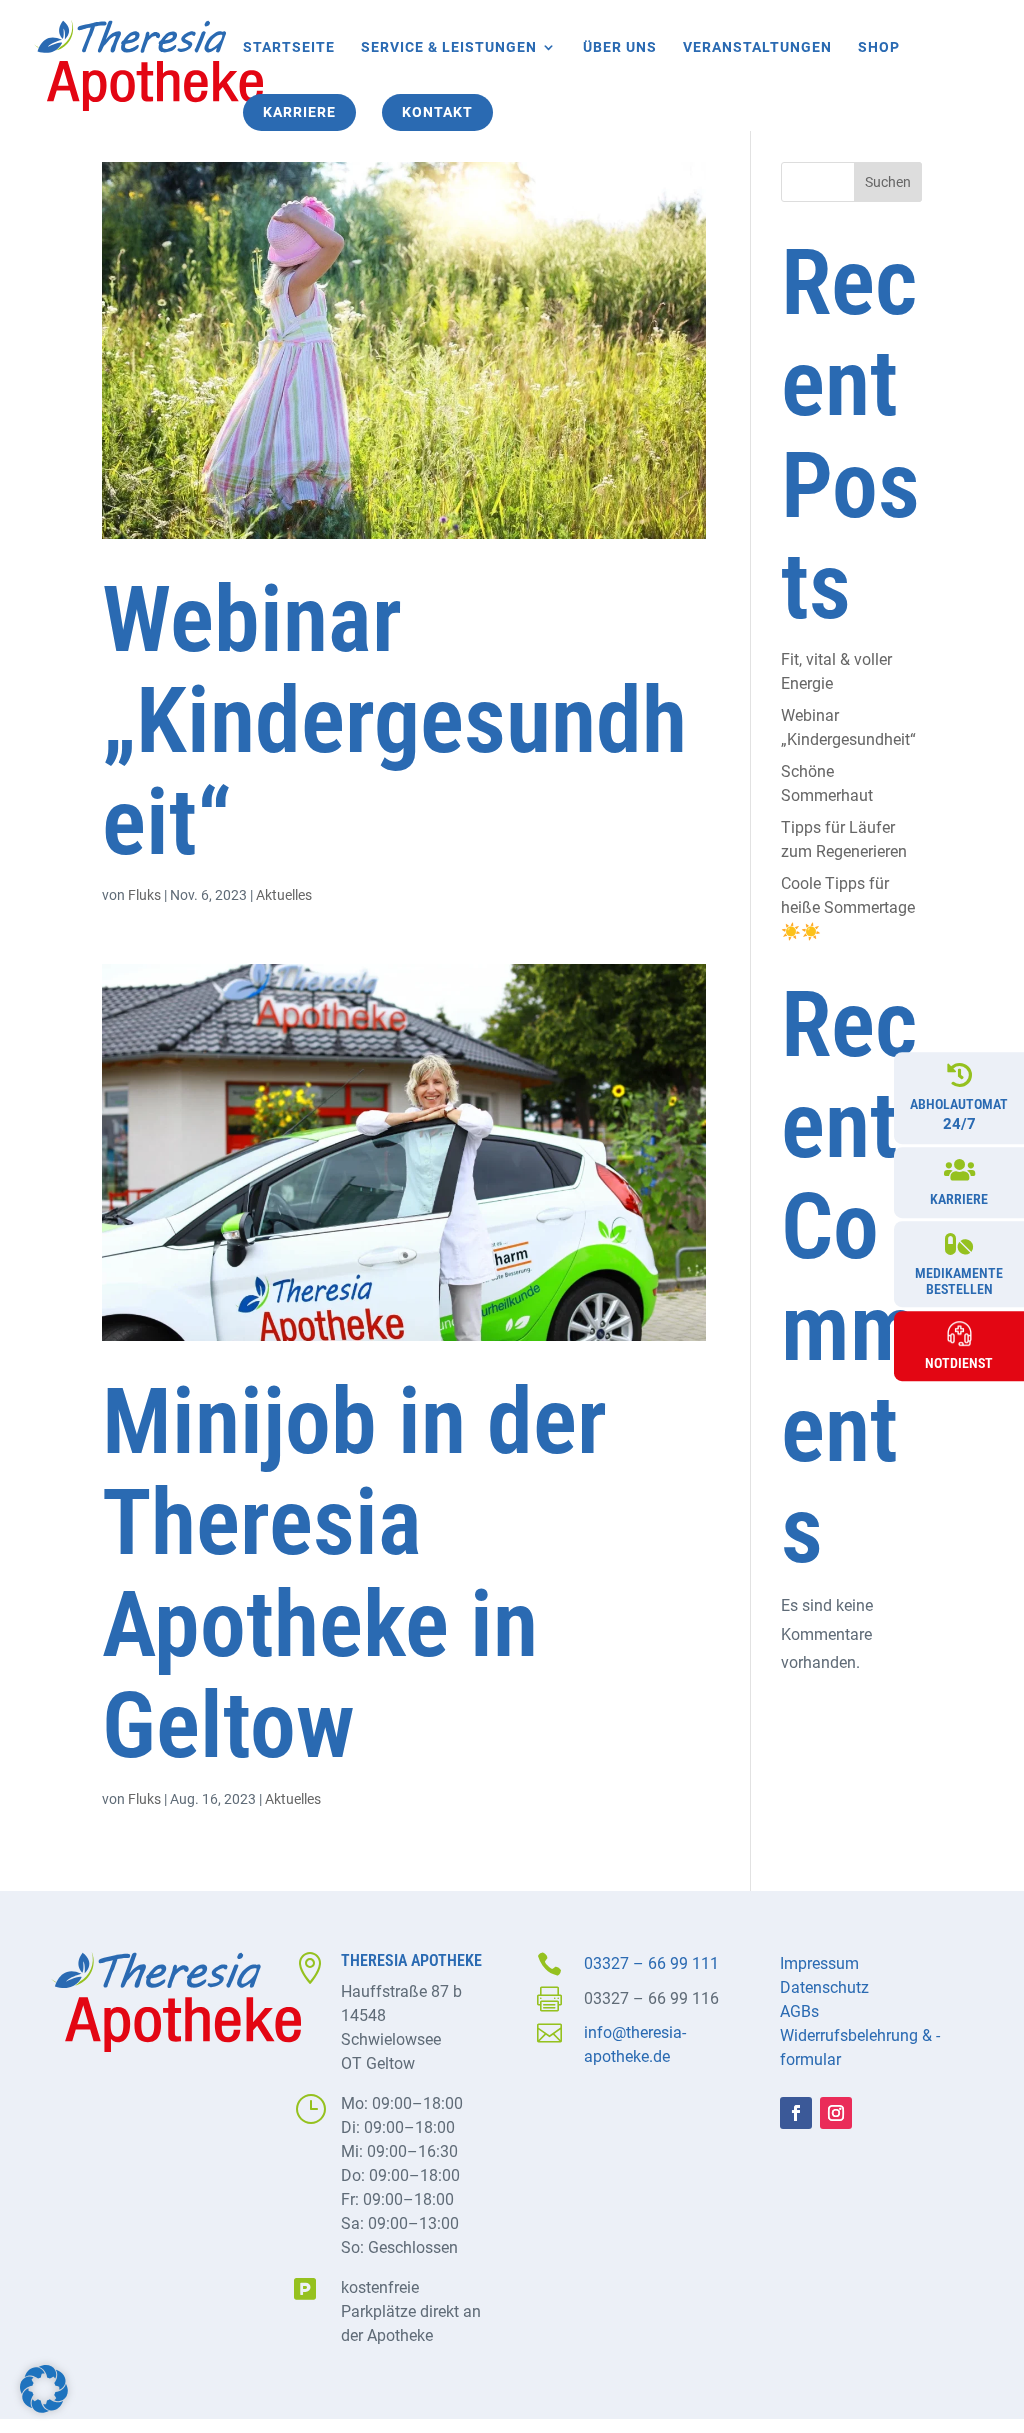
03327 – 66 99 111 (651, 1963)
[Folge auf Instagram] (836, 2113)
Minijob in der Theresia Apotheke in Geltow (354, 1573)
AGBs (799, 2011)
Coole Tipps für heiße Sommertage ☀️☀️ (848, 907)
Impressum (819, 1963)
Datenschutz (824, 1987)
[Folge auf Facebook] (796, 2113)
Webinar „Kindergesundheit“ (394, 721)
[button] (44, 2389)
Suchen (888, 182)
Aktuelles (284, 895)
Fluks (144, 895)
